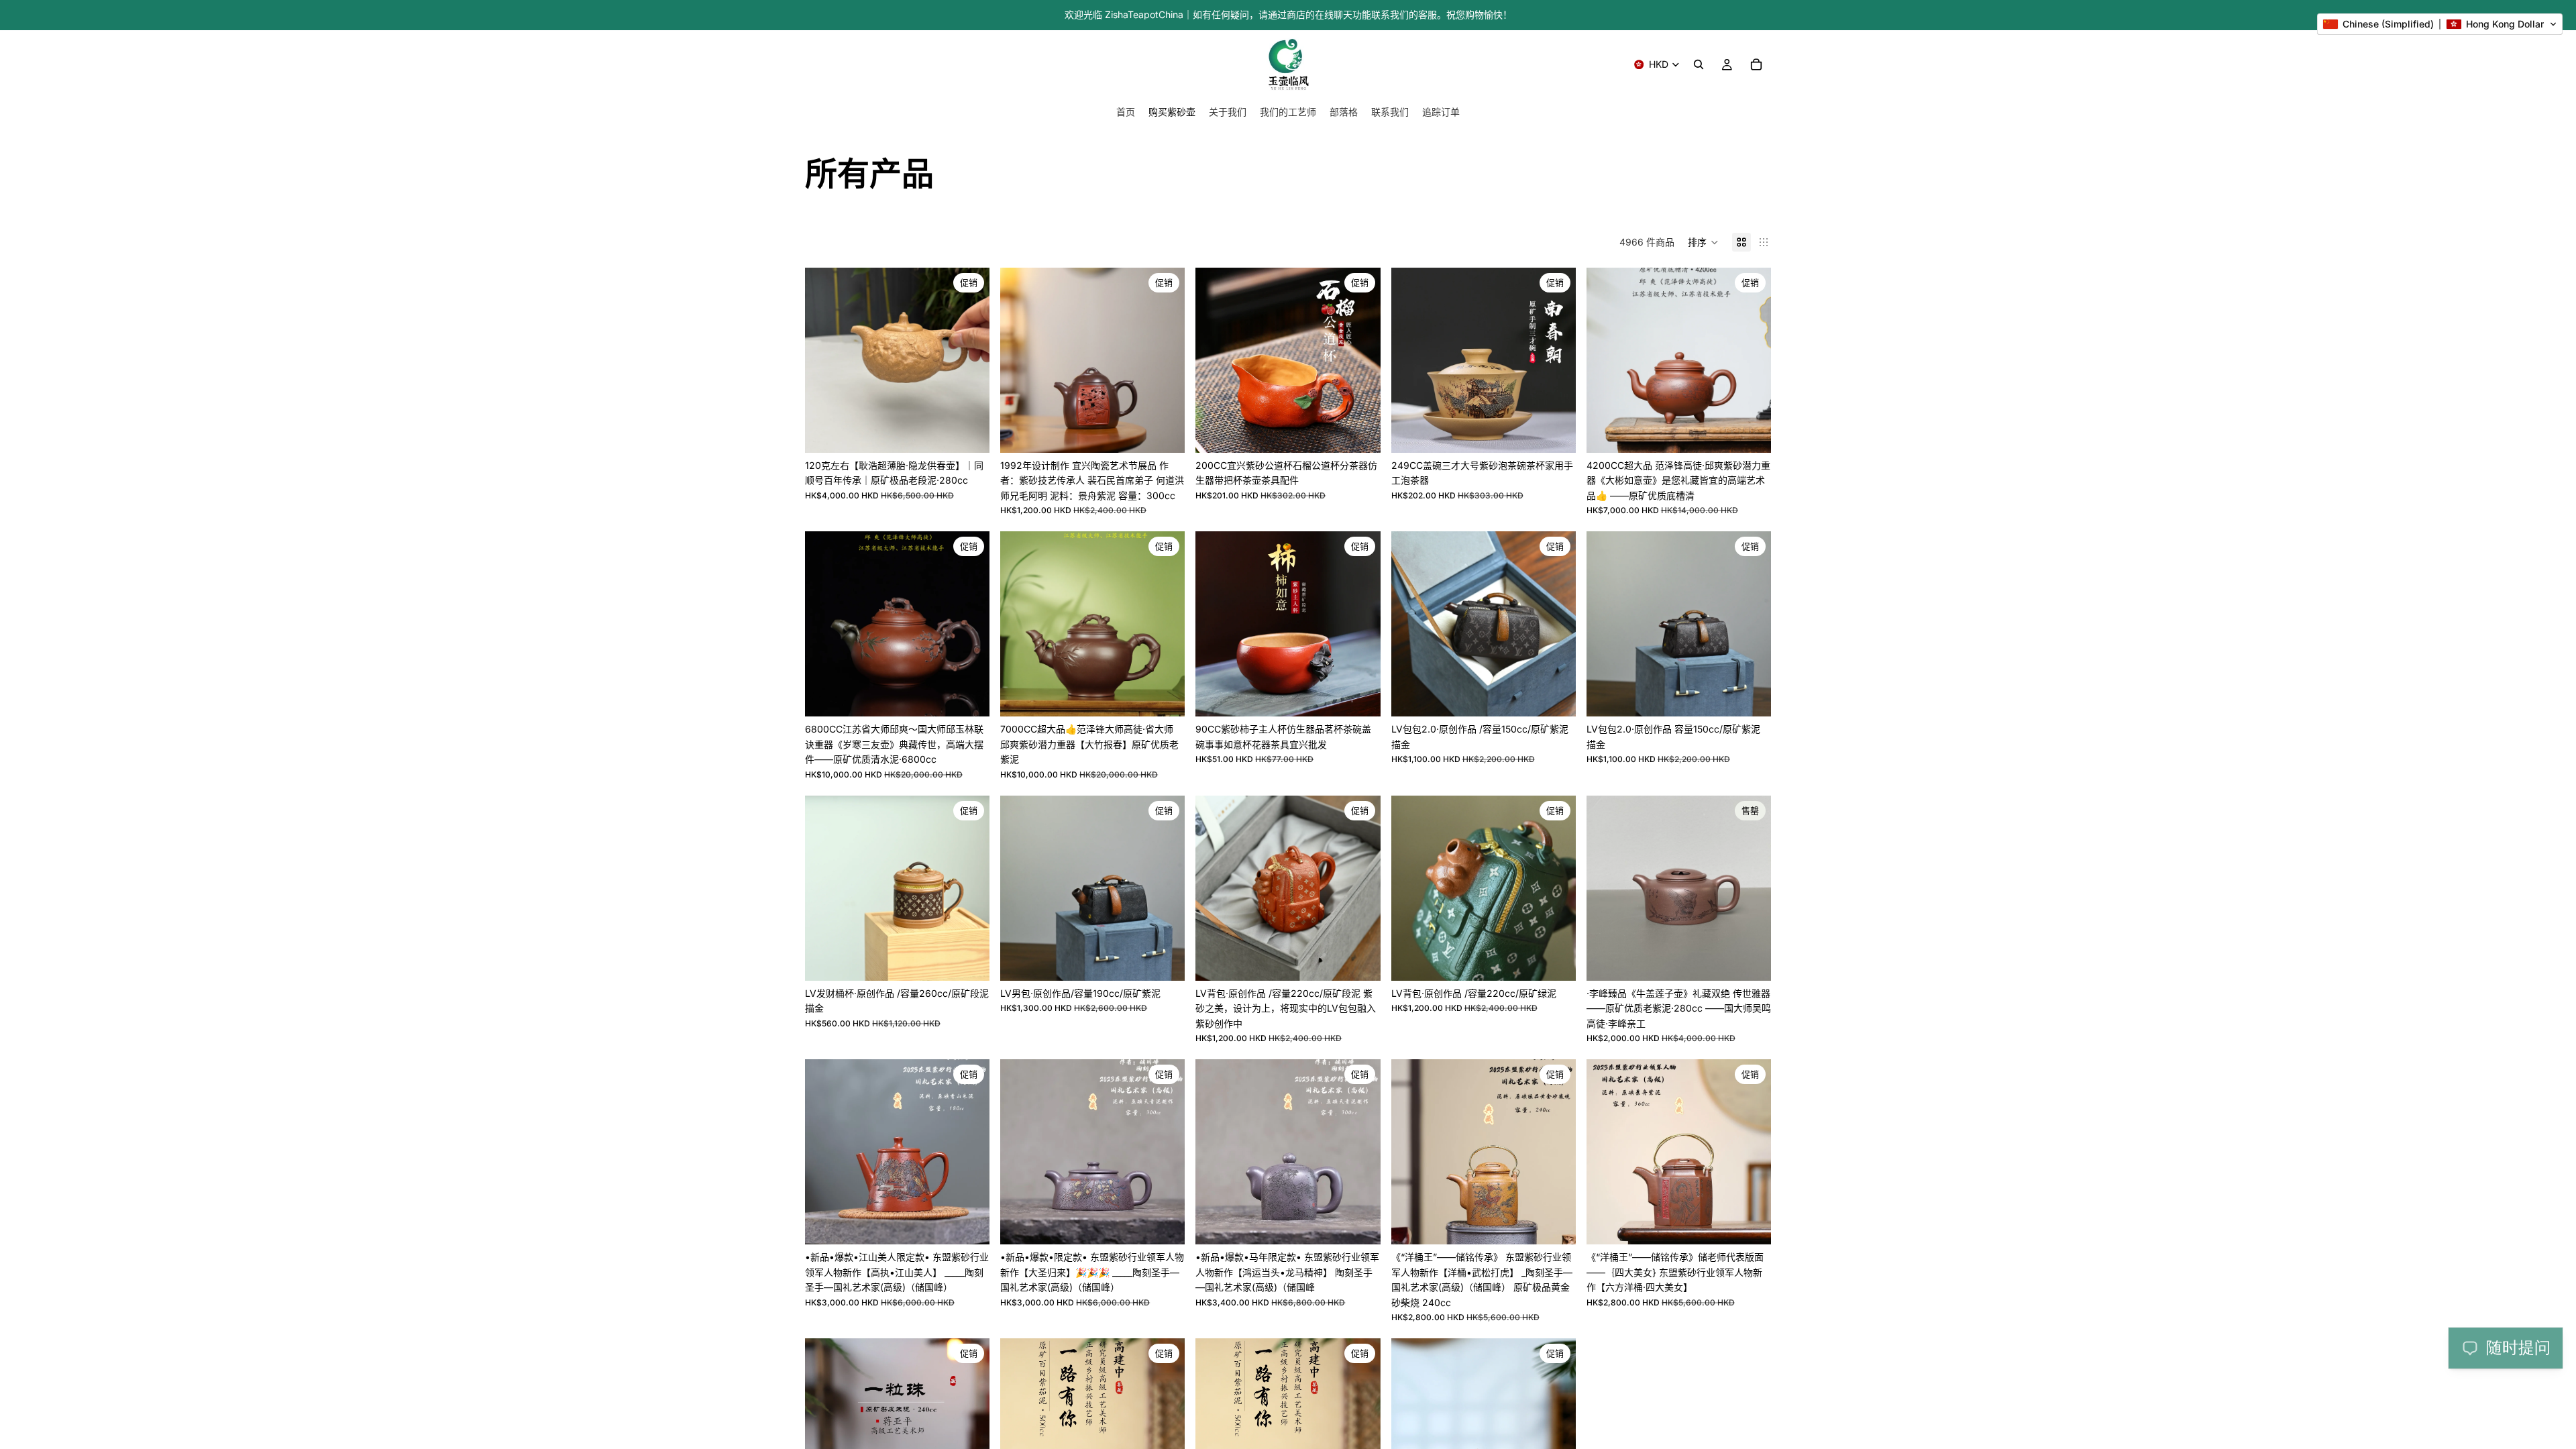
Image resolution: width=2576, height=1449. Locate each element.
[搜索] (1699, 64)
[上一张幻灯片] (825, 360)
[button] (1703, 242)
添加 (980, 432)
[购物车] (1756, 64)
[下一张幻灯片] (969, 360)
